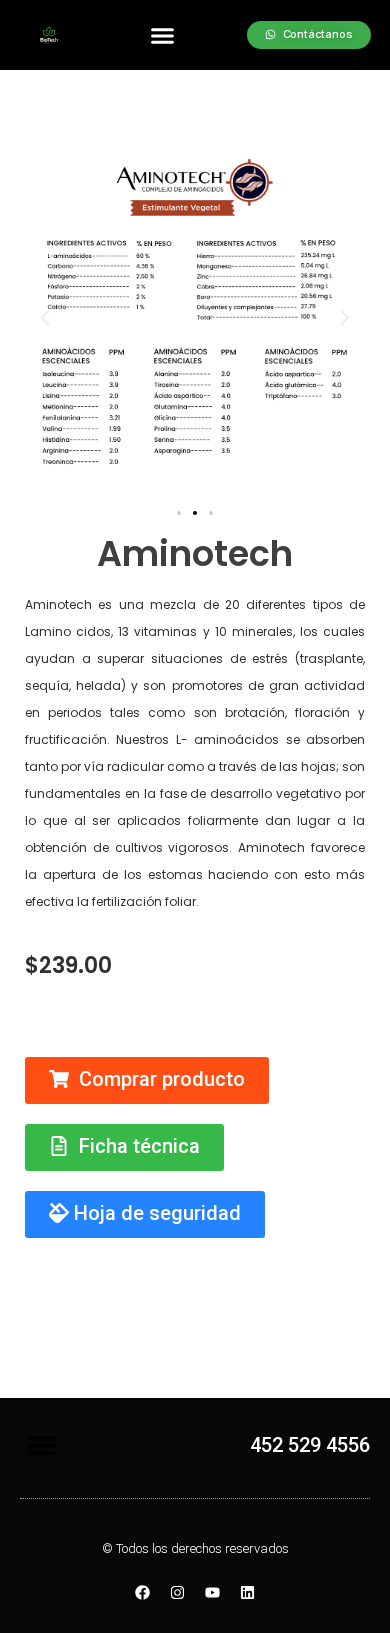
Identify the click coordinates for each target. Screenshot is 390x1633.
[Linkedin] (248, 1593)
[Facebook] (143, 1593)
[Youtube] (213, 1593)
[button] (163, 35)
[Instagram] (178, 1593)
